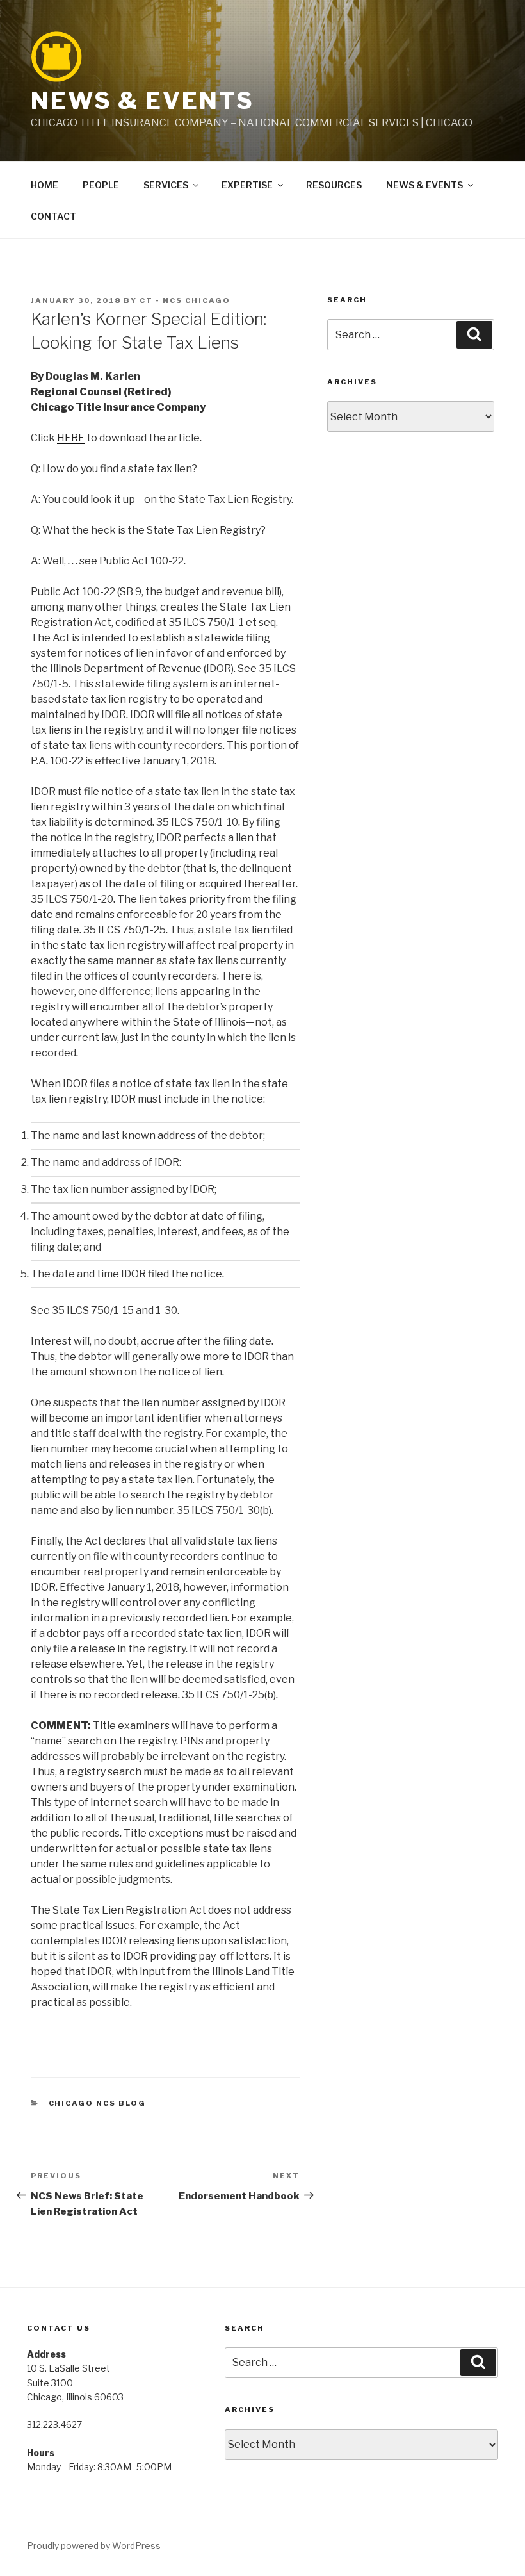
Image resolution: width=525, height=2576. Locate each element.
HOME (44, 185)
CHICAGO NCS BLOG (98, 2103)
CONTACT (53, 216)
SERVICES (166, 185)
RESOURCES (334, 185)
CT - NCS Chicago (185, 300)
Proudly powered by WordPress (94, 2546)
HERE (71, 438)
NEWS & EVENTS (142, 101)
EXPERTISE (247, 185)
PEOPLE (101, 185)
